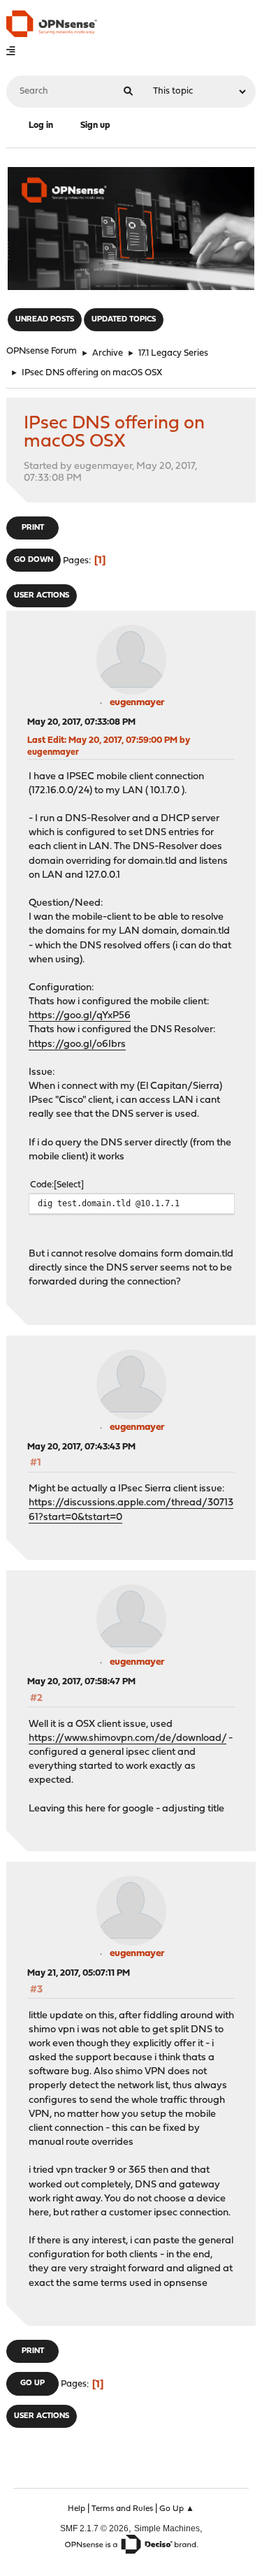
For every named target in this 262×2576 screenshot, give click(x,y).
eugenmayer (137, 703)
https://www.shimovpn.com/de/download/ (128, 1738)
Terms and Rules (122, 2509)
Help (77, 2509)
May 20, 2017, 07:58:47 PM (81, 1682)
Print (33, 528)
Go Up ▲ (177, 2509)
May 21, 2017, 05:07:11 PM (79, 1973)
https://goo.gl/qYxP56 (80, 1016)
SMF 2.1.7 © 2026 (94, 2528)
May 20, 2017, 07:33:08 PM (81, 722)
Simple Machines (167, 2528)
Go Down (34, 560)
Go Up (32, 2383)
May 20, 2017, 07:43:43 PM (81, 1447)
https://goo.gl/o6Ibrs (77, 1044)
